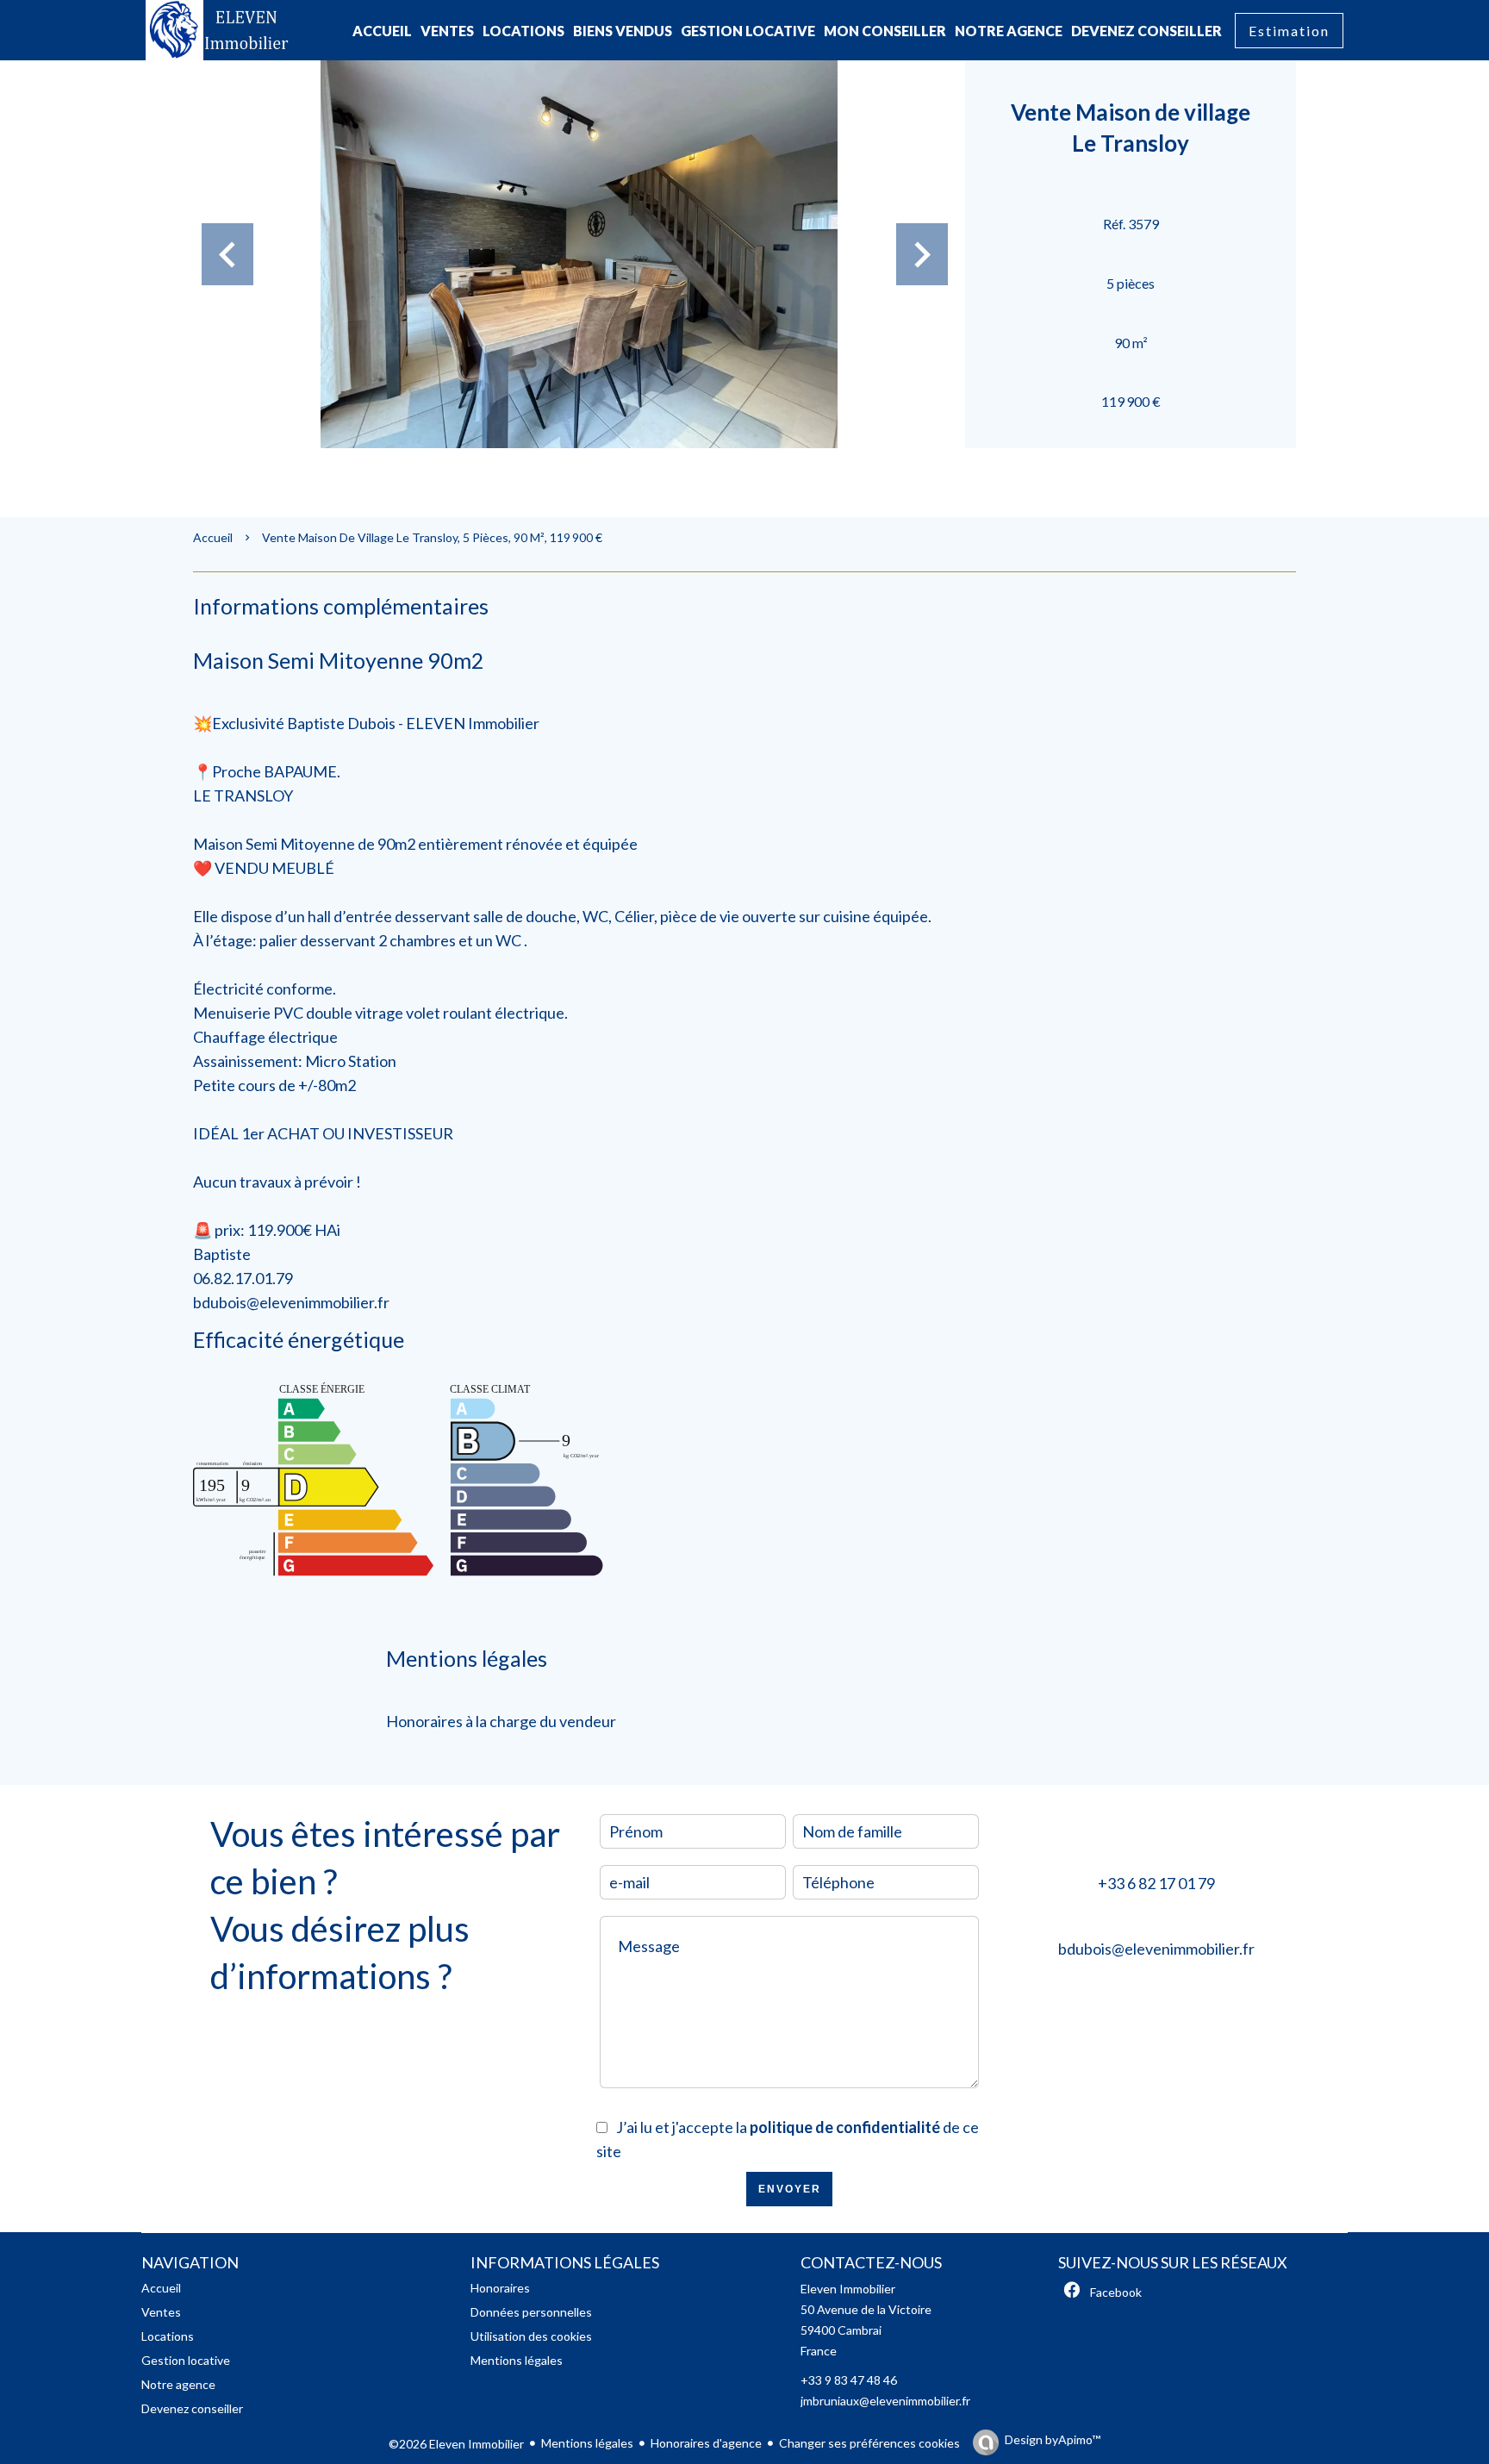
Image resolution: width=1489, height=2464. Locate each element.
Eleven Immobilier (848, 2289)
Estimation (1289, 31)
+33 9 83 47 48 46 (849, 2380)
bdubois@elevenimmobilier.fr (1156, 1949)
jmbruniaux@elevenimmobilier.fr (885, 2401)
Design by (1053, 2439)
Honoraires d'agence (706, 2443)
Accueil (213, 537)
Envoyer (790, 2189)
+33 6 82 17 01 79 (1156, 1883)
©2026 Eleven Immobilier (456, 2444)
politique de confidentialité (845, 2127)
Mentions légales (587, 2443)
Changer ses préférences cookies (869, 2443)
